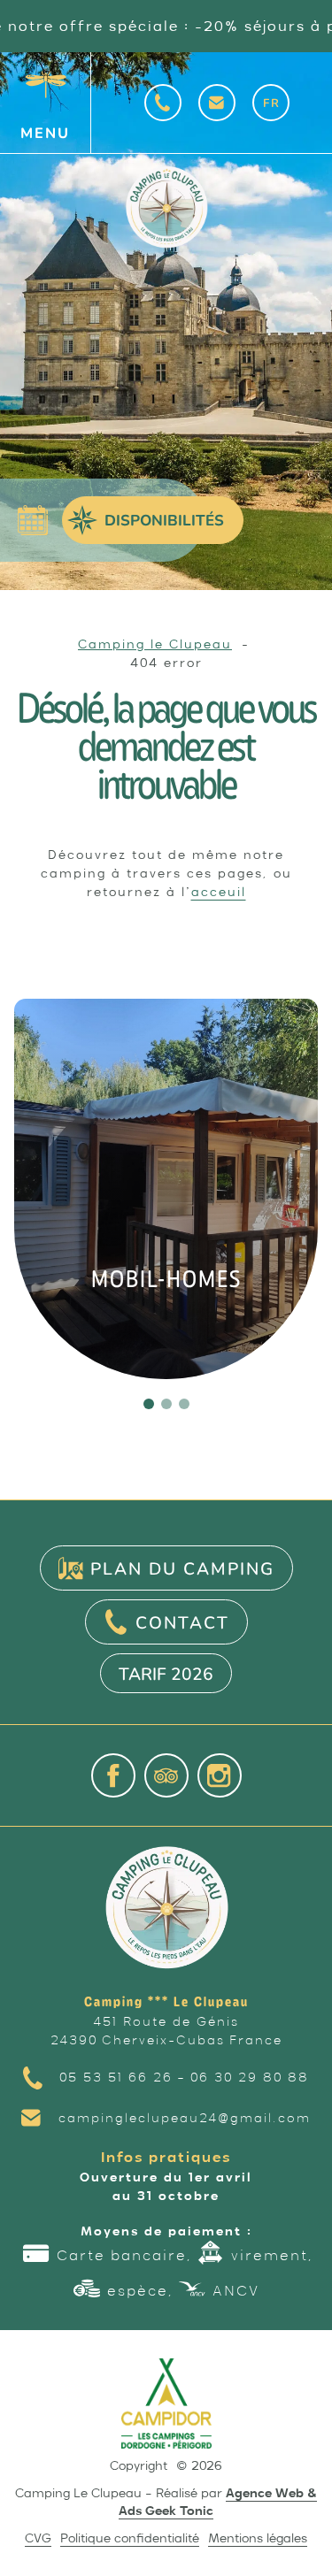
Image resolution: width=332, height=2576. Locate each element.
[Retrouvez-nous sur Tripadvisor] (166, 1775)
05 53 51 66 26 (116, 2077)
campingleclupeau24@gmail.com (185, 2118)
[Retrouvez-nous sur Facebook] (113, 1775)
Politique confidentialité (130, 2538)
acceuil (219, 892)
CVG (38, 2538)
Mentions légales (258, 2538)
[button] (149, 1404)
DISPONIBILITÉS (164, 520)
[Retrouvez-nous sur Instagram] (220, 1775)
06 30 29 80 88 (250, 2077)
